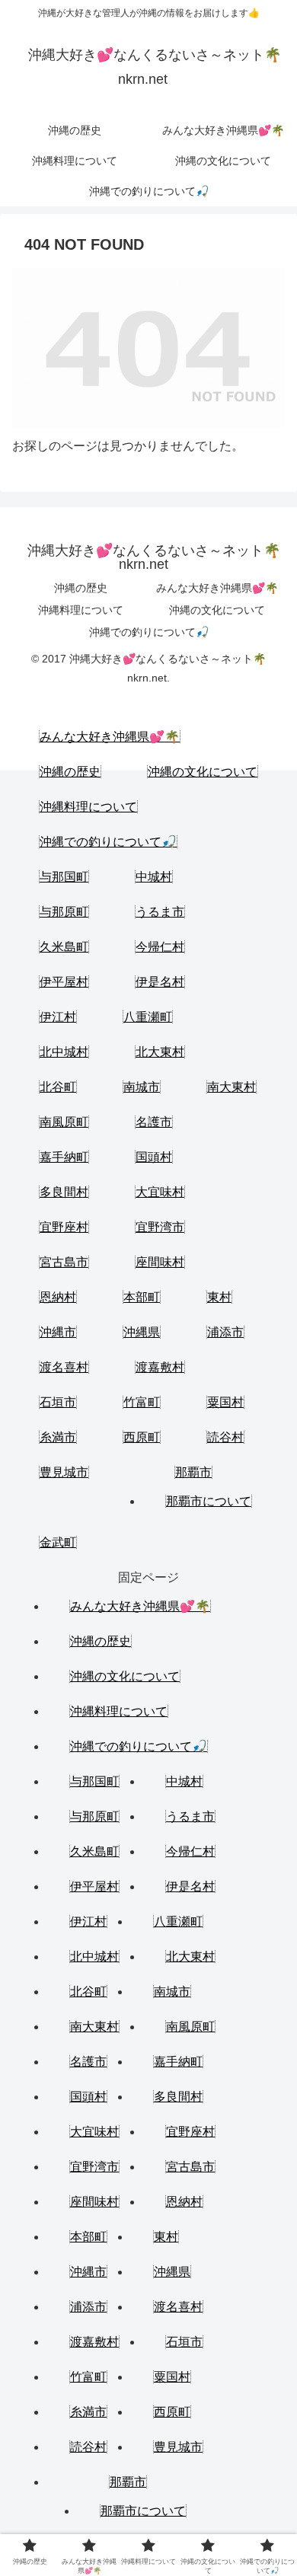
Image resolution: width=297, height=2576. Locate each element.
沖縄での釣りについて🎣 (149, 632)
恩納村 (58, 1297)
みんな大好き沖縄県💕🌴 (217, 588)
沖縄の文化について (217, 610)
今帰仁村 (160, 947)
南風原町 (64, 1122)
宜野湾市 (160, 1227)
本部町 (142, 1297)
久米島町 (64, 947)
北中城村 (64, 1052)
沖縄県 (142, 1332)
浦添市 (225, 1332)
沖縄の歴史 (81, 588)
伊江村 (58, 1017)
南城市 (142, 1087)
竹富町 (142, 1402)
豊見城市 (64, 1472)
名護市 (154, 1122)
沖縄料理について (81, 610)
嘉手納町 (64, 1157)
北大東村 (160, 1052)
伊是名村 (160, 982)
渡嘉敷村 (160, 1367)
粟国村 (225, 1402)
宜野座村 (64, 1227)
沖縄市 (58, 1332)
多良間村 (64, 1192)
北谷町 (58, 1087)
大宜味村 (160, 1192)
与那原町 (64, 912)
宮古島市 (64, 1262)
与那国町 (64, 877)
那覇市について (209, 1501)
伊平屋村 (64, 982)
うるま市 (160, 912)
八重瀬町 (148, 1017)
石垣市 (58, 1402)
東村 (219, 1297)
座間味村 (160, 1262)
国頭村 (154, 1157)
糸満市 (58, 1437)
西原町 (142, 1437)
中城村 (154, 877)
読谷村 (225, 1437)
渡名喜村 (64, 1367)
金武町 (58, 1542)
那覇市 (193, 1472)
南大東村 (232, 1087)
